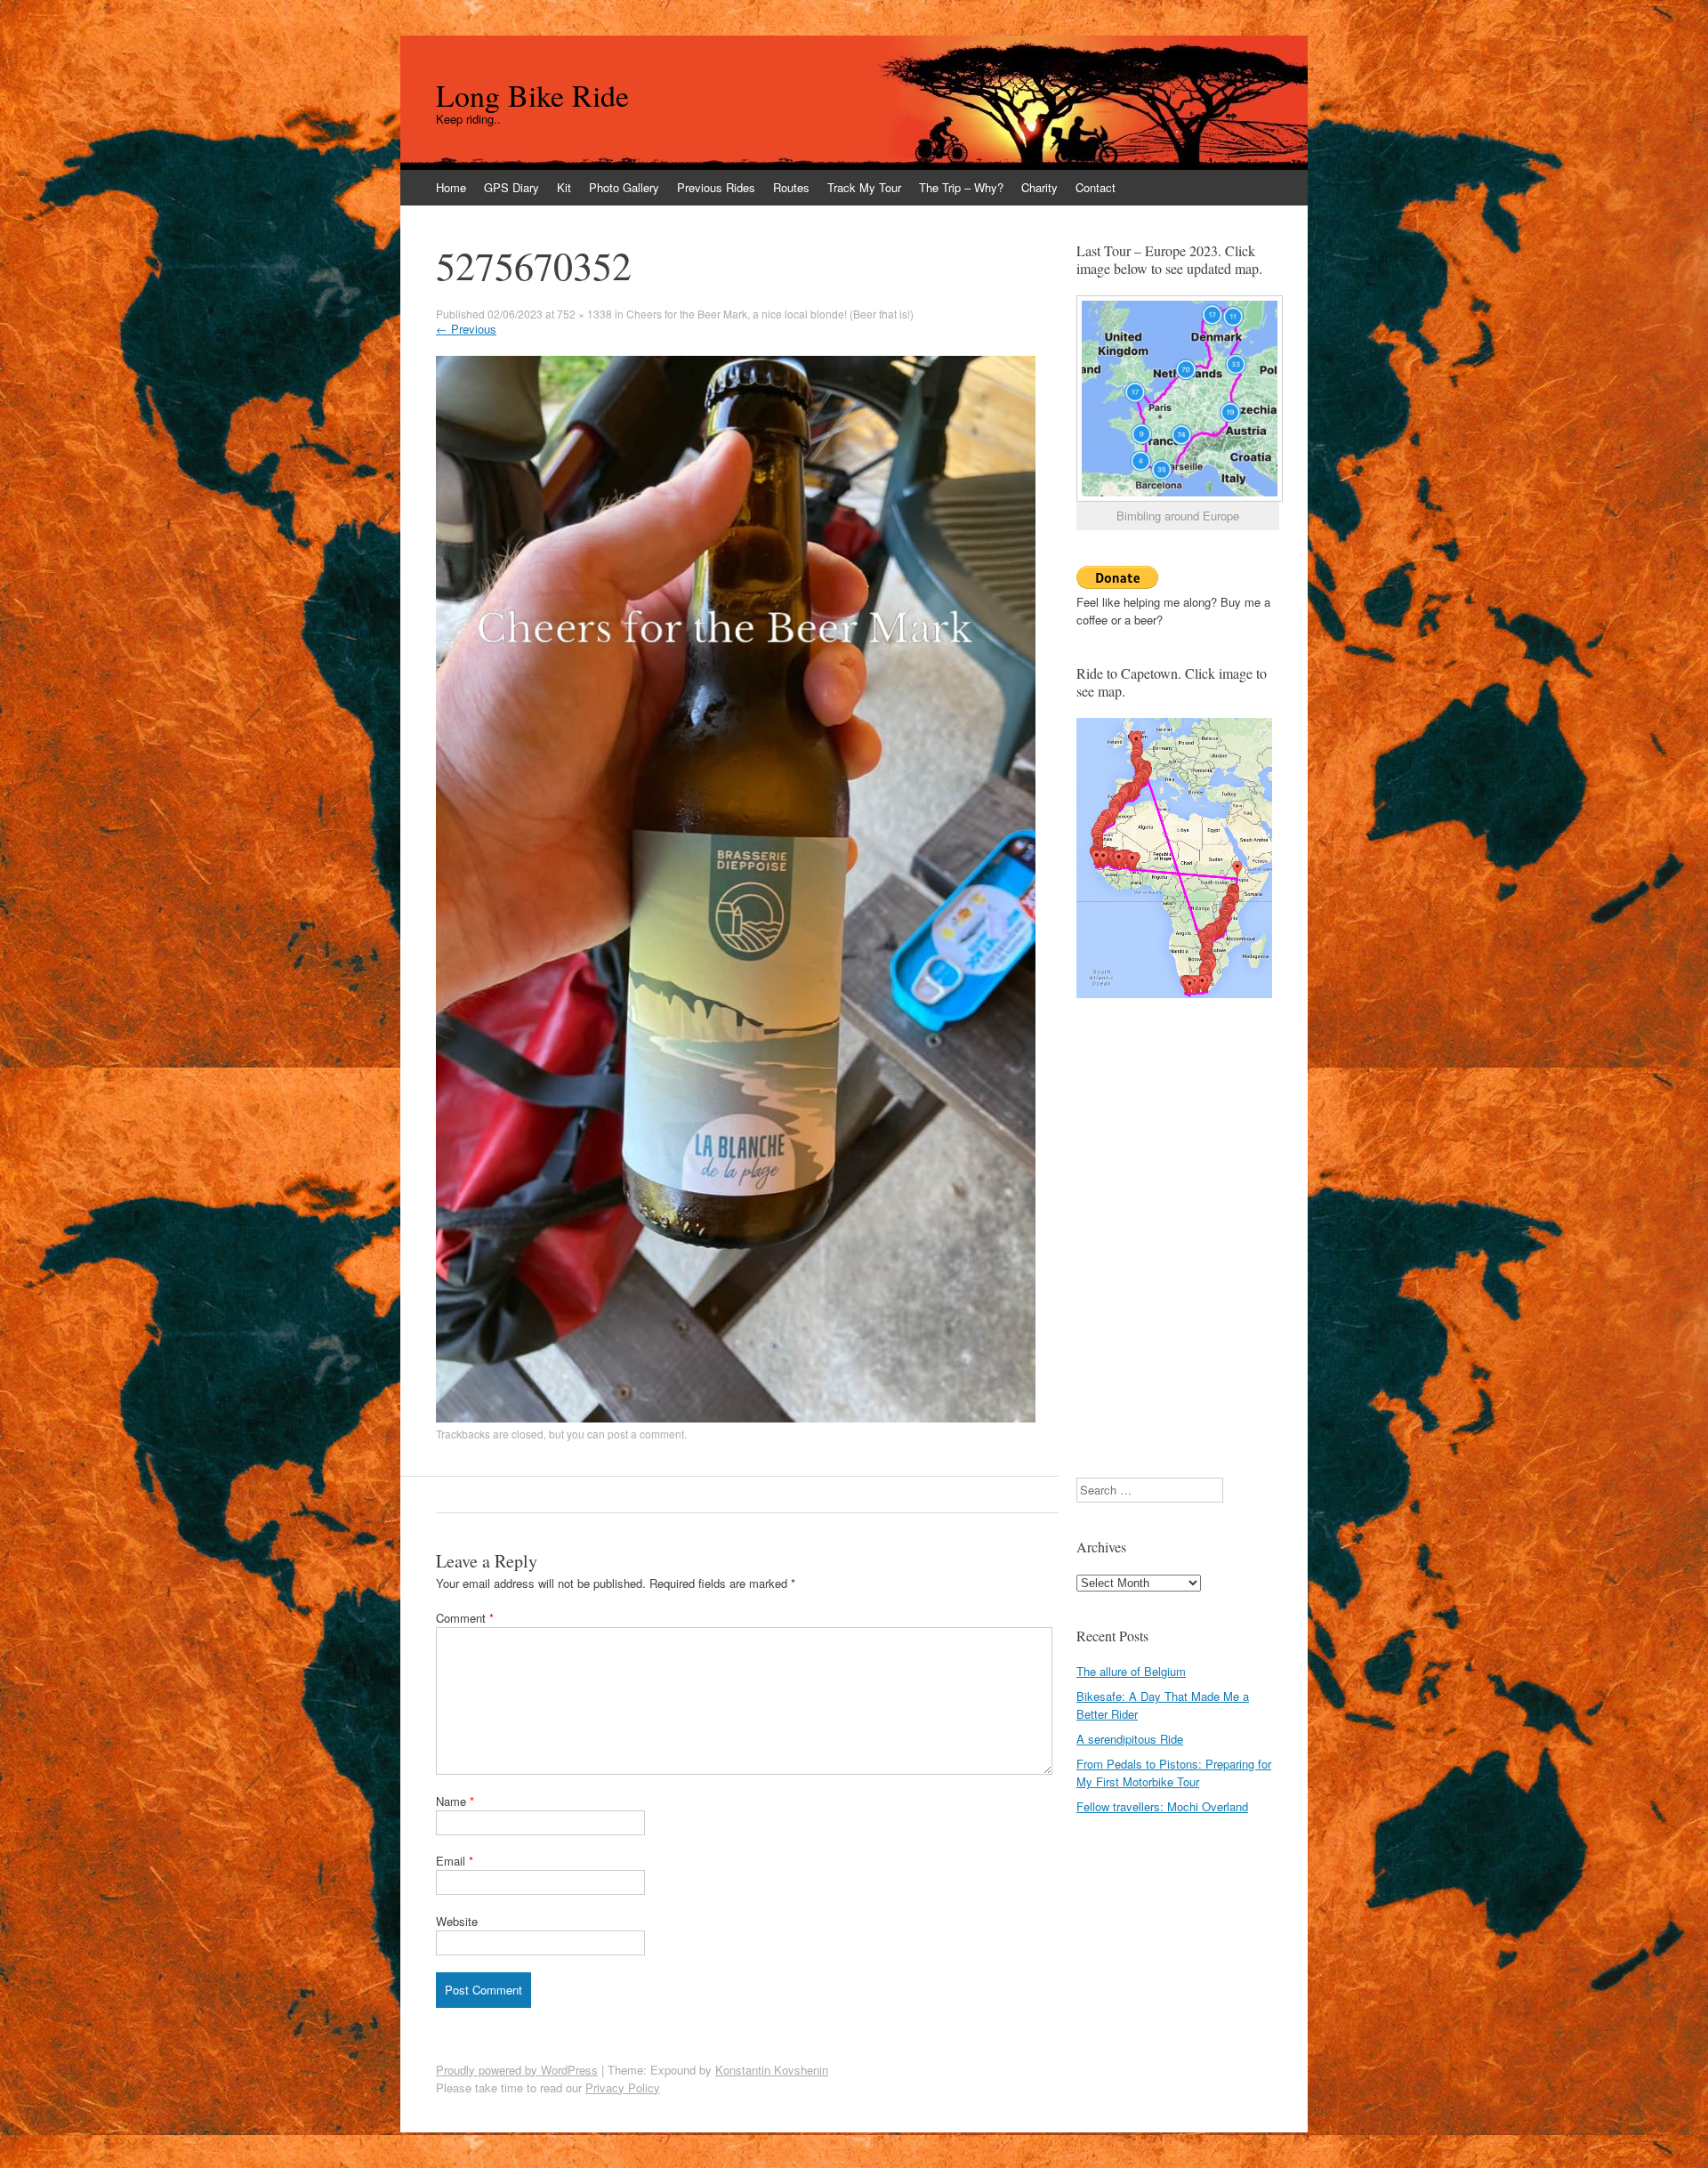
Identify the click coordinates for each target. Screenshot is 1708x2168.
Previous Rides (716, 187)
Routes (791, 187)
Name (455, 1801)
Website (457, 1921)
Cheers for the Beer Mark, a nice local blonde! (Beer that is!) (770, 314)
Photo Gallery (624, 187)
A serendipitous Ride (1130, 1739)
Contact (1096, 187)
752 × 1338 (584, 314)
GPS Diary (512, 187)
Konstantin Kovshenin (772, 2070)
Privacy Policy (623, 2087)
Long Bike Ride (532, 95)
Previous (466, 329)
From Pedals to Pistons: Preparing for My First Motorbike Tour (1174, 1773)
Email (455, 1861)
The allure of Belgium (1131, 1671)
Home (451, 187)
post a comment (646, 1434)
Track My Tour (864, 187)
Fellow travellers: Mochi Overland (1162, 1806)
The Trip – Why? (961, 187)
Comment (465, 1618)
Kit (564, 187)
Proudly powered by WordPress (517, 2070)
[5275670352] (736, 1418)
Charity (1039, 187)
